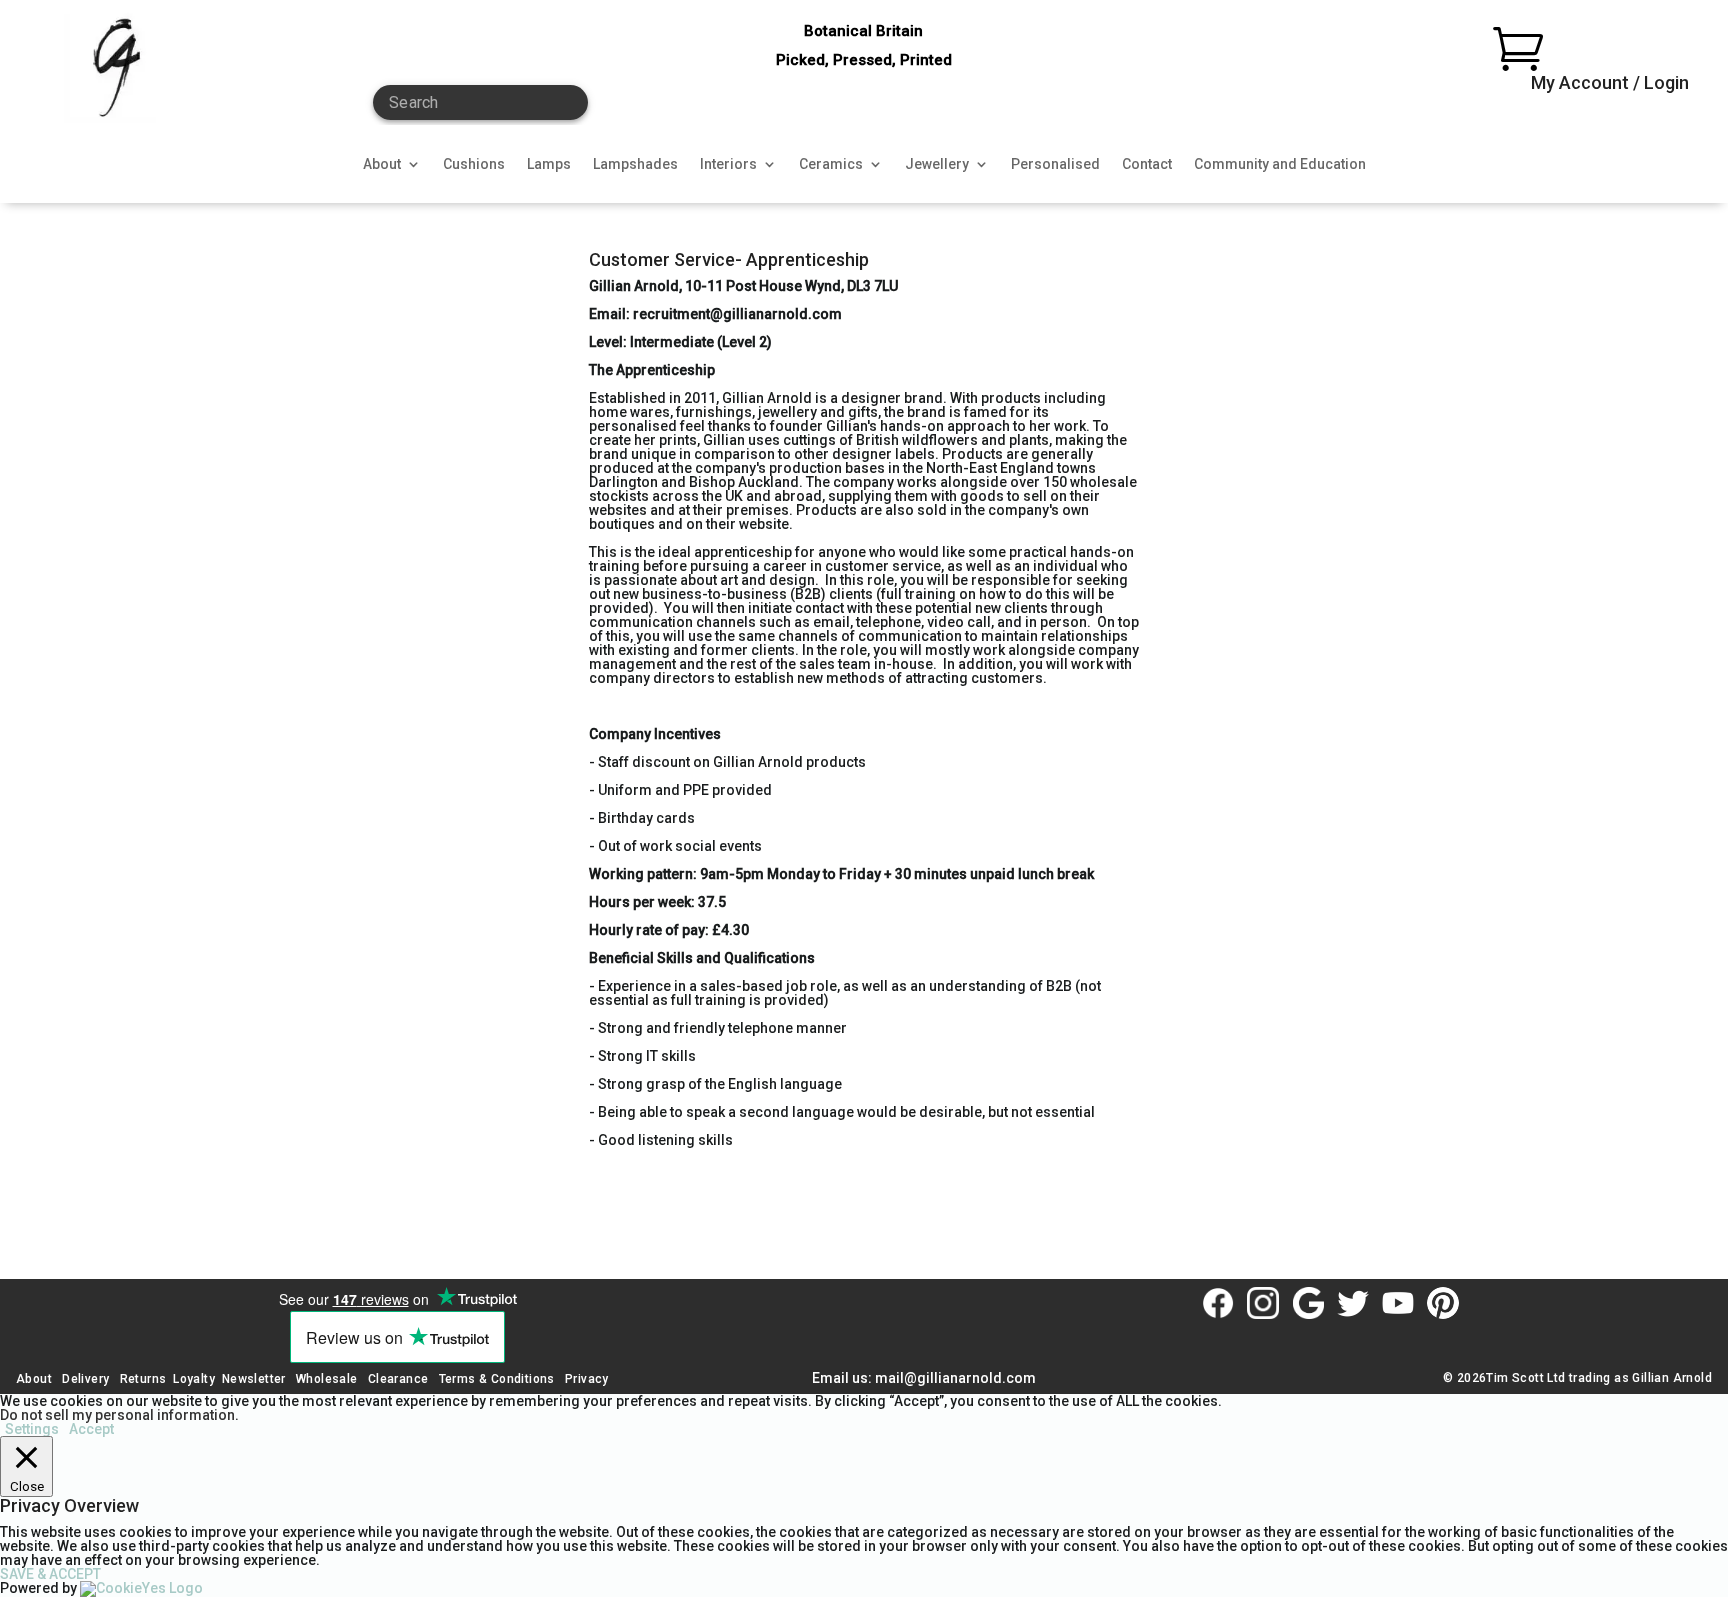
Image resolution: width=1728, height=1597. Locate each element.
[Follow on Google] (1308, 1303)
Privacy (587, 1379)
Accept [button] (91, 1429)
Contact (1147, 164)
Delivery (85, 1379)
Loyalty (194, 1379)
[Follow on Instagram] (1263, 1303)
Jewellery (937, 164)
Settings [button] (32, 1429)
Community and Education (1280, 164)
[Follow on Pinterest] (1443, 1303)
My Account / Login (1610, 82)
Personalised (1055, 164)
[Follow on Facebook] (1218, 1303)
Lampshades (635, 164)
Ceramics (831, 164)
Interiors (728, 164)
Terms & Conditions (497, 1379)
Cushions (474, 164)
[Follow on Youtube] (1398, 1303)
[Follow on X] (1353, 1303)
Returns (143, 1379)
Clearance (398, 1379)
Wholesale (325, 1379)
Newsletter (254, 1379)
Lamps (549, 164)
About (382, 164)
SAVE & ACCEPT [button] (50, 1574)
